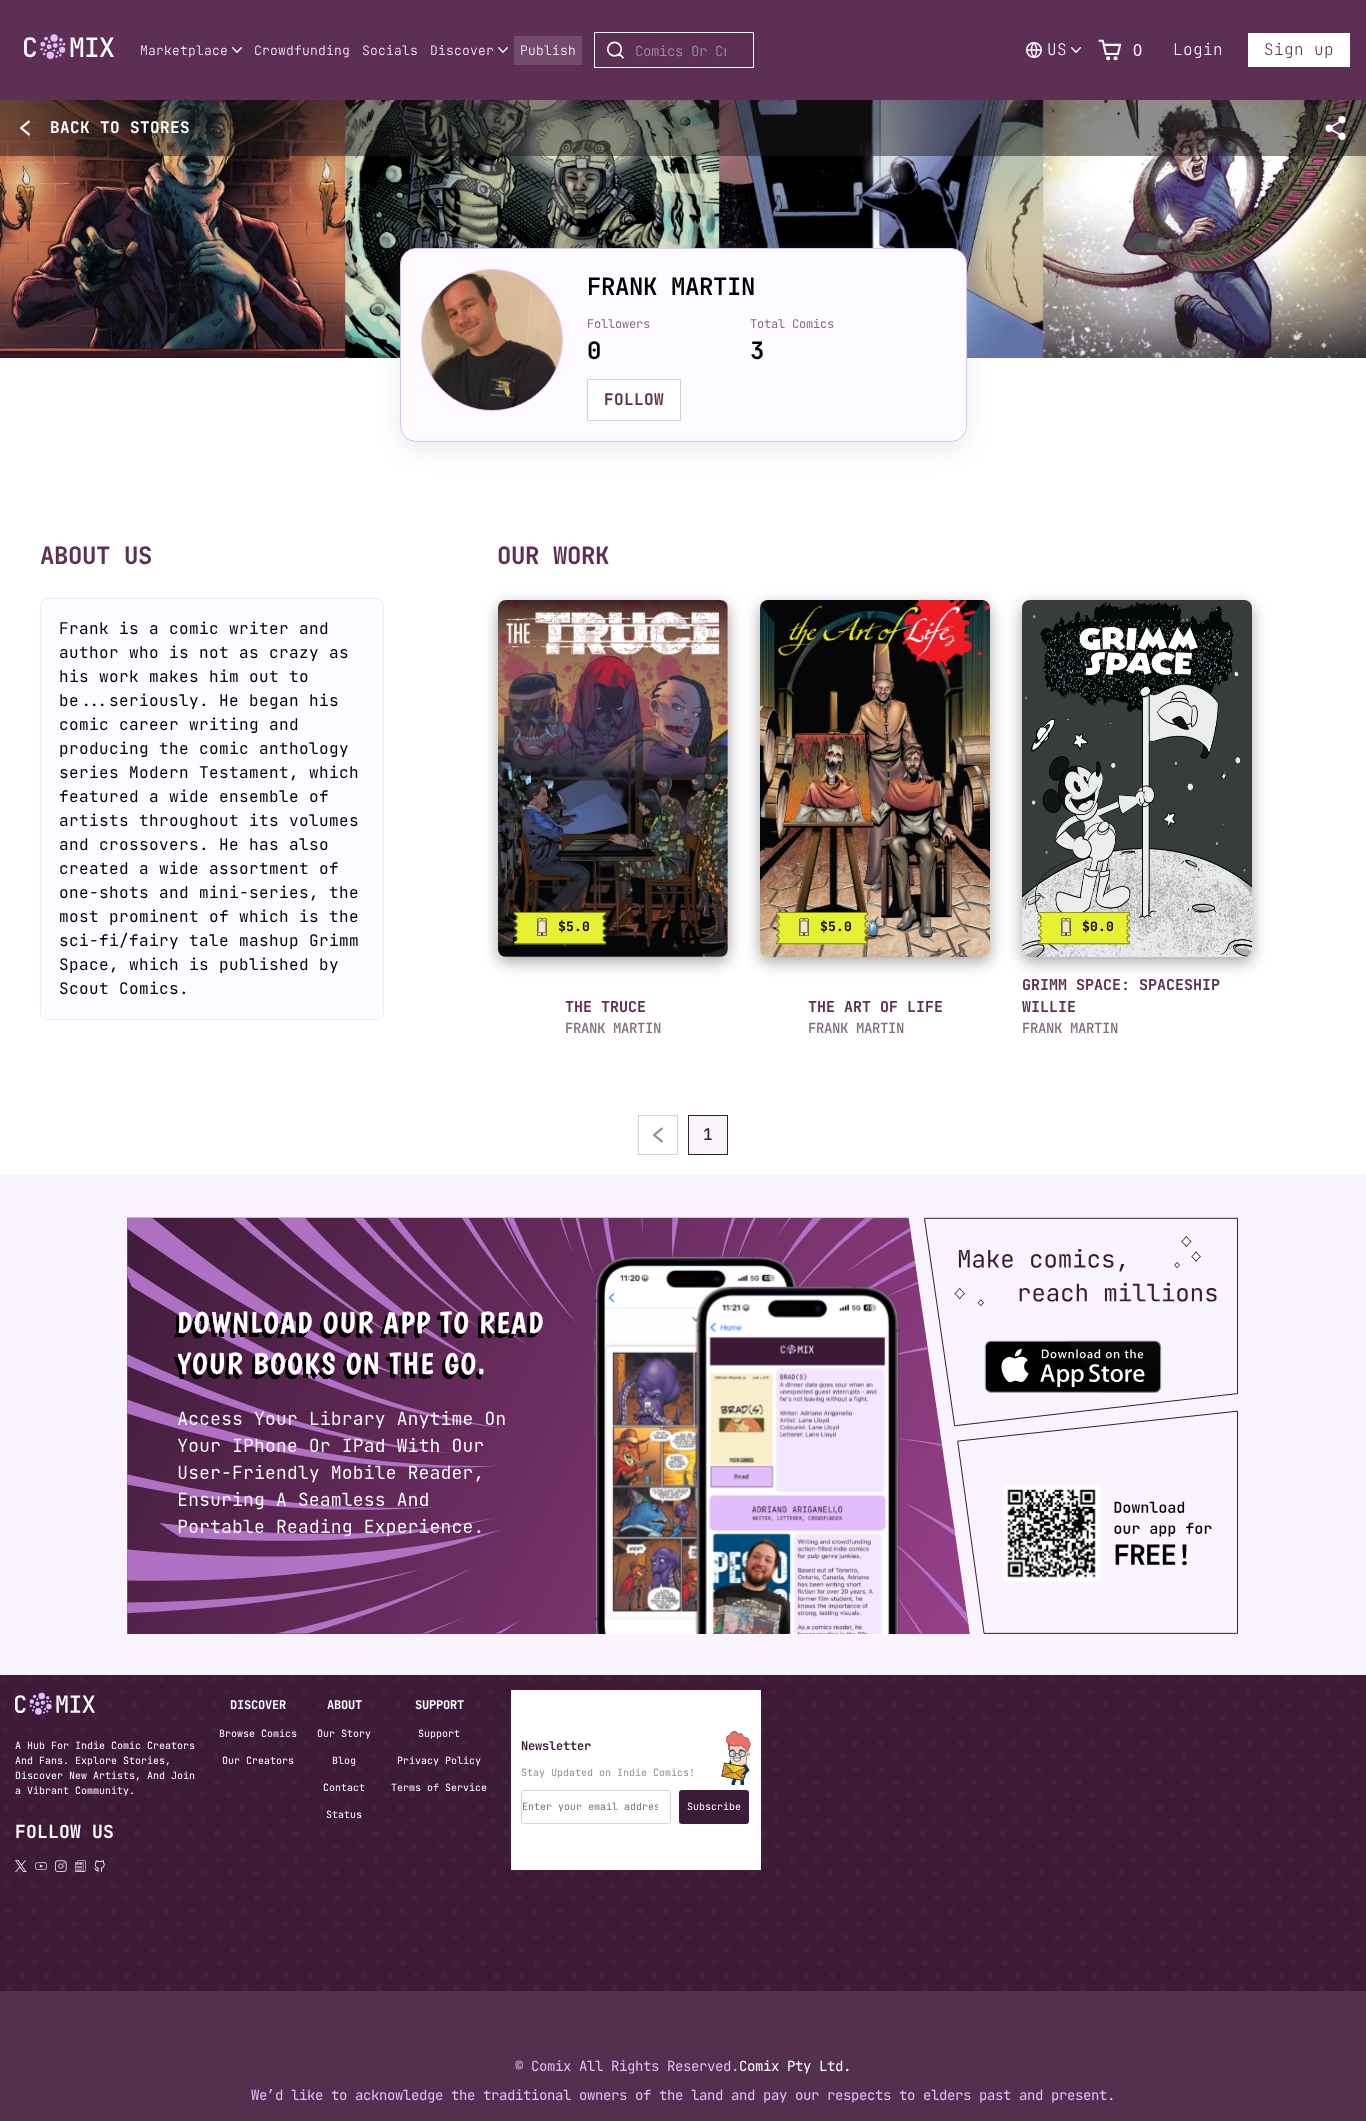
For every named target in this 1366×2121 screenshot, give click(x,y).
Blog (344, 1760)
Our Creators (258, 1760)
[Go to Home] (69, 47)
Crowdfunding (302, 50)
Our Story (344, 1733)
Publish (548, 50)
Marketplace (184, 50)
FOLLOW (634, 399)
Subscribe (714, 1806)
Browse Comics (258, 1733)
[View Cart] (1110, 50)
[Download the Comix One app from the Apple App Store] (1079, 1357)
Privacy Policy (439, 1760)
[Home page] (69, 63)
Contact (344, 1787)
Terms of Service (439, 1787)
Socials (390, 50)
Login (1198, 49)
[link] (613, 778)
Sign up (1299, 49)
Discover (462, 50)
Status (344, 1814)
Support (439, 1733)
